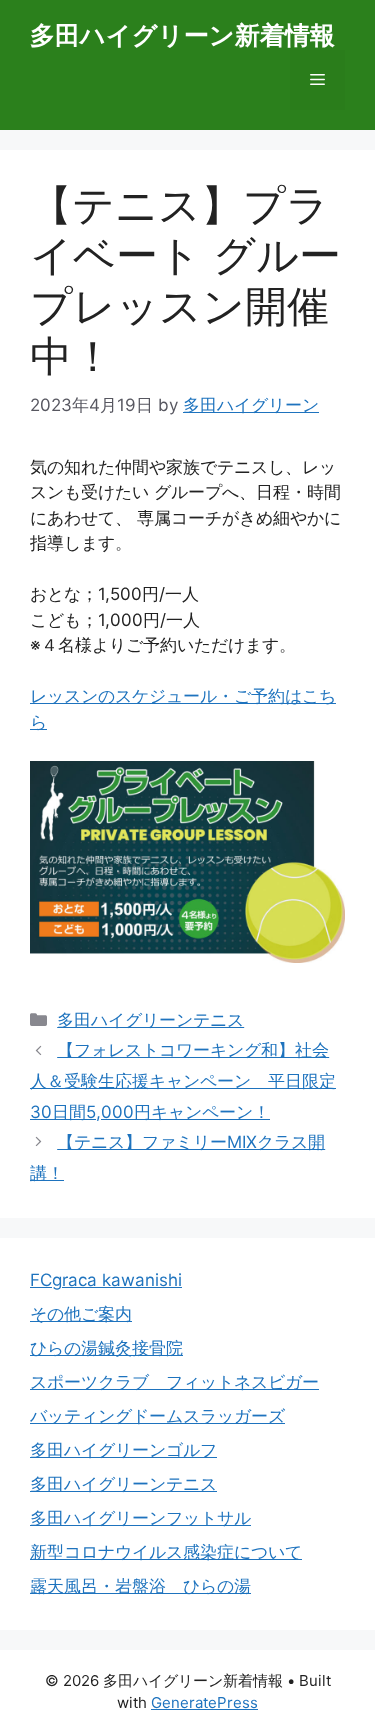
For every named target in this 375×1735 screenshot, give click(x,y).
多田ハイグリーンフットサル (140, 1518)
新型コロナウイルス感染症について (166, 1552)
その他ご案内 (81, 1314)
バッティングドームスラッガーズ (157, 1416)
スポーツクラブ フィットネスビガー (174, 1382)
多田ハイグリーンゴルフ (123, 1450)
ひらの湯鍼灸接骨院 (106, 1348)
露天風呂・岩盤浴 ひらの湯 (140, 1586)
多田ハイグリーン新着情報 (182, 35)
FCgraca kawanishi (106, 1280)
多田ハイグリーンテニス (150, 1020)
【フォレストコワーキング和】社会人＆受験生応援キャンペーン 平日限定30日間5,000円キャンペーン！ (183, 1080)
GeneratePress (204, 1702)
